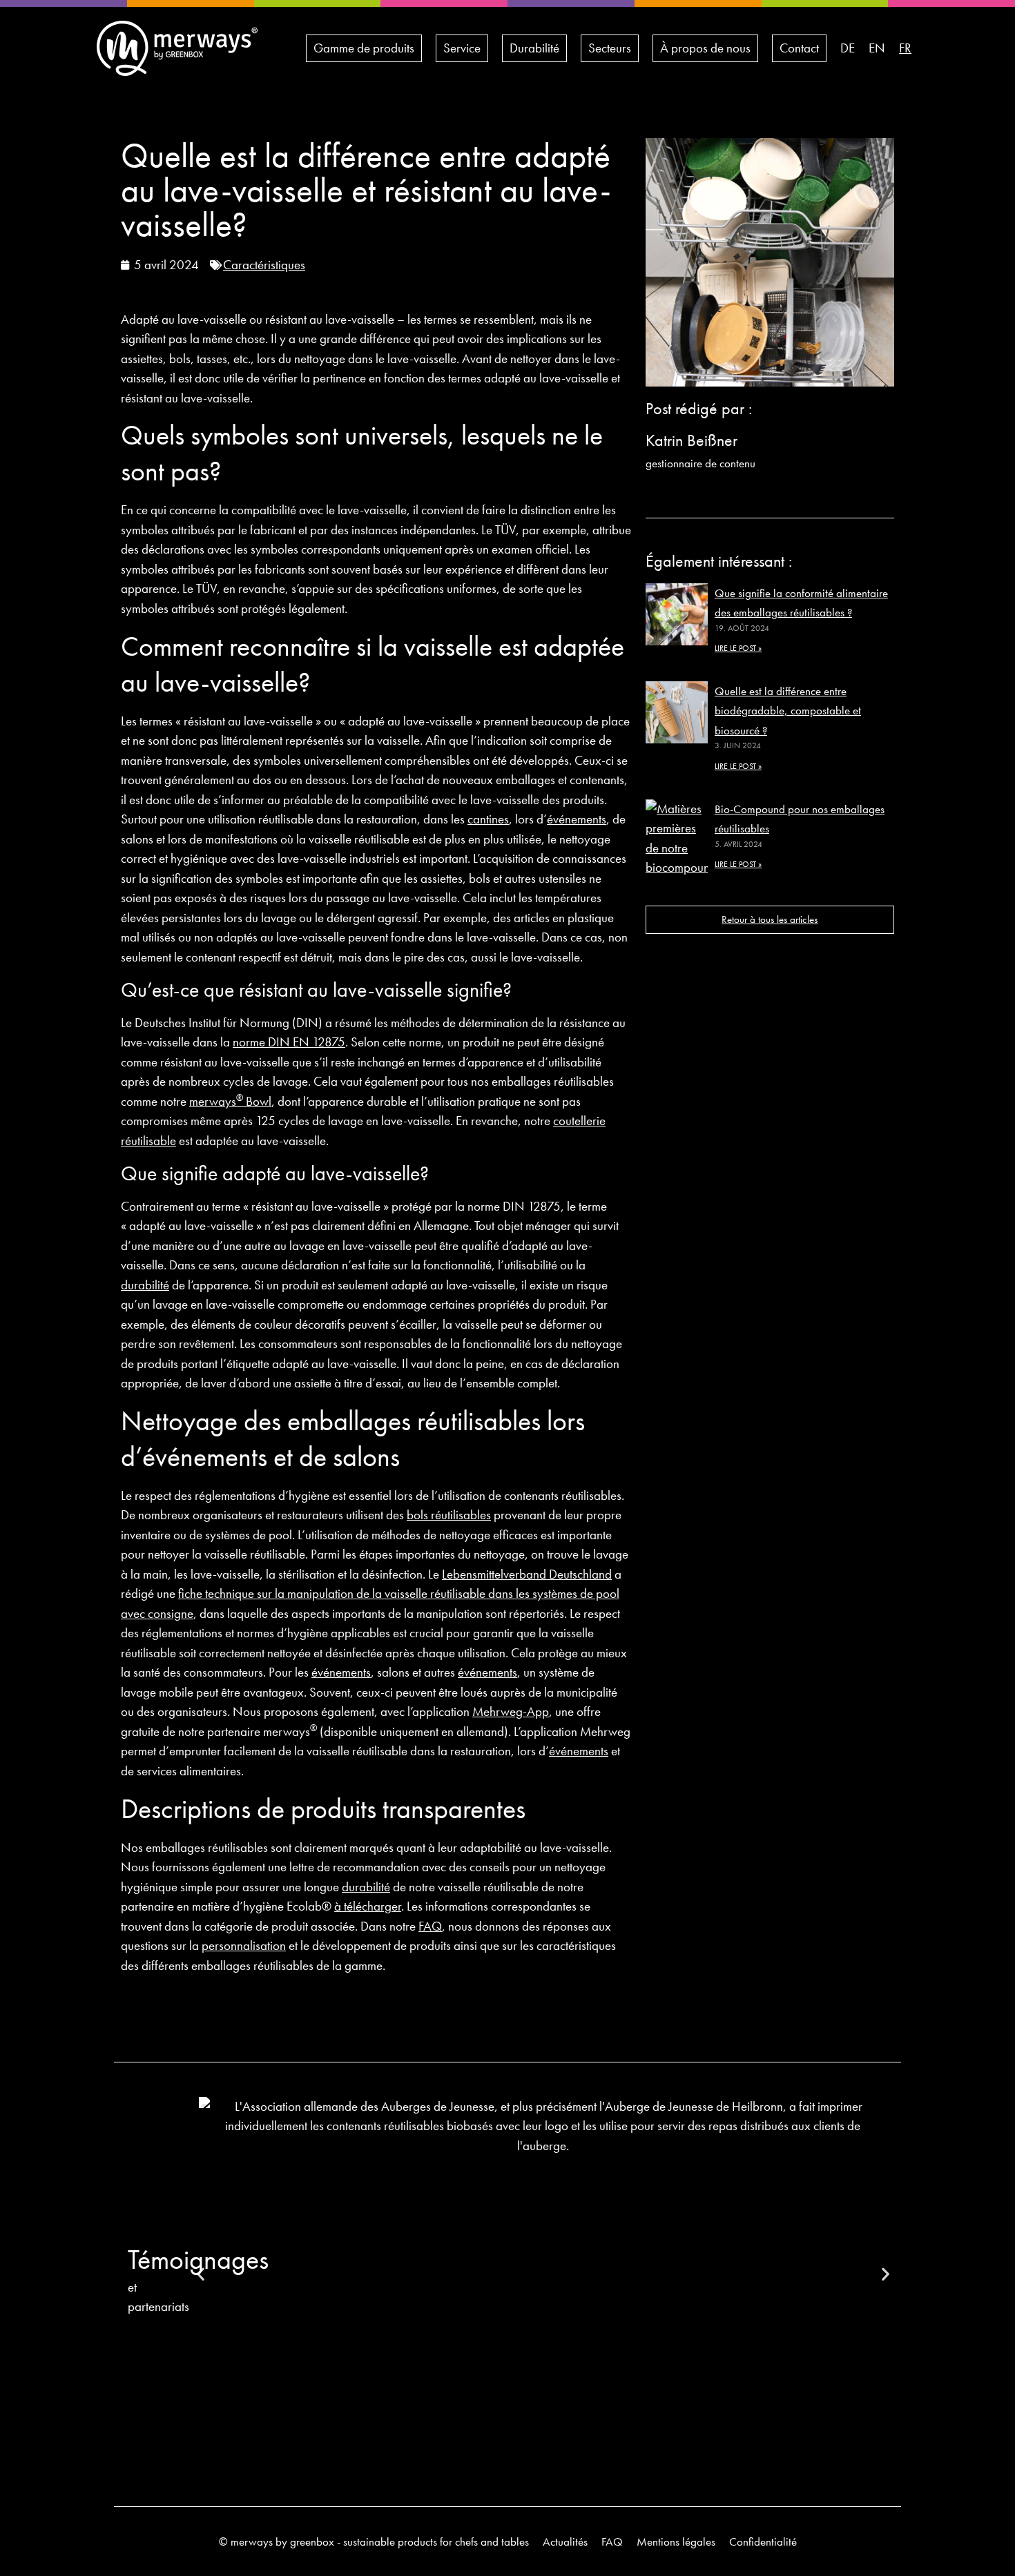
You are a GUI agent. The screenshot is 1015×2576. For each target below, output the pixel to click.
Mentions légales (676, 2541)
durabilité (145, 1285)
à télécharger (368, 1906)
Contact (799, 48)
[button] (886, 2274)
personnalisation (244, 1945)
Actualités (565, 2541)
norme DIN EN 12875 (289, 1042)
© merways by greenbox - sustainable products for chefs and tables (374, 2541)
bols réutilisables (449, 1515)
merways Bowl (230, 1101)
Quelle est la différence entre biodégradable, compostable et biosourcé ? (788, 711)
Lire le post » (738, 648)
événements (577, 819)
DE (848, 48)
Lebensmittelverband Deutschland (527, 1574)
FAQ (430, 1926)
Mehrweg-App (511, 1711)
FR (905, 48)
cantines (488, 819)
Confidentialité (763, 2541)
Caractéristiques (264, 265)
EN (877, 48)
